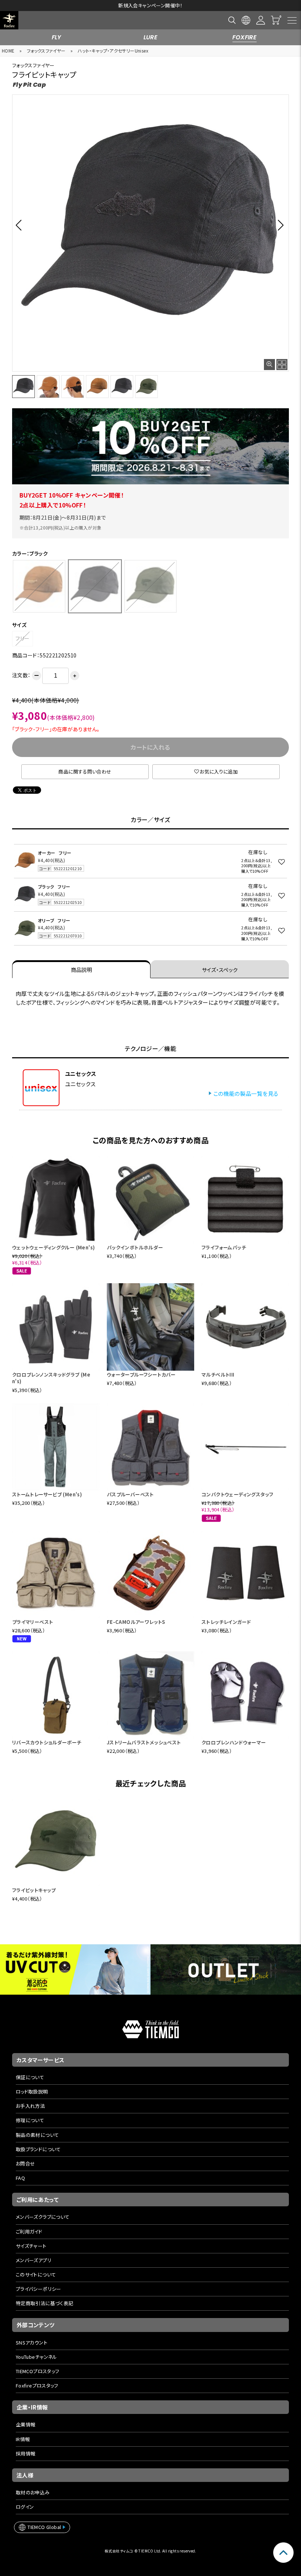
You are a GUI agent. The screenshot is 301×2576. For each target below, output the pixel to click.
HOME (8, 51)
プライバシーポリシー (39, 2289)
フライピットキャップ (34, 1890)
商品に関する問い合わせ (85, 772)
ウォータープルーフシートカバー (141, 1375)
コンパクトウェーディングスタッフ (237, 1494)
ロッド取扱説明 (32, 2091)
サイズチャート (31, 2246)
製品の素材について (37, 2135)
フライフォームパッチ (224, 1247)
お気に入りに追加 (219, 772)
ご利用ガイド (29, 2231)
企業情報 (26, 2424)
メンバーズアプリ (34, 2260)
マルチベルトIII (218, 1375)
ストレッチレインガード (226, 1622)
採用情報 (26, 2453)
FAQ (20, 2178)
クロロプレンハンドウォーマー (234, 1742)
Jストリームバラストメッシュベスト (144, 1742)
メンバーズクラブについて (43, 2217)
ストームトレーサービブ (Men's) (47, 1494)
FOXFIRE (244, 37)
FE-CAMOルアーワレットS (136, 1622)
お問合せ (26, 2164)
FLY (57, 37)
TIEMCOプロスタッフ (38, 2371)
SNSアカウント (32, 2342)
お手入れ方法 (30, 2106)
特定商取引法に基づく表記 (45, 2303)
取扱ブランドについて (38, 2149)
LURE (151, 37)
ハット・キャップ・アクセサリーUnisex (113, 51)
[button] (21, 225)
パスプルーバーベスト (130, 1494)
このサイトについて (36, 2274)
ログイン (25, 2507)
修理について (30, 2120)
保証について (30, 2077)
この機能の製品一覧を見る (246, 1093)
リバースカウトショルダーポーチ (47, 1742)
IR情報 (23, 2439)
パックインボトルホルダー (135, 1247)
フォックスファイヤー (46, 51)
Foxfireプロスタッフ (37, 2385)
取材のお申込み (33, 2492)
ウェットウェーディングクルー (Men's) (54, 1247)
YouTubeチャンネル (37, 2357)
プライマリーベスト (33, 1622)
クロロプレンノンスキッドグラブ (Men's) (51, 1378)
